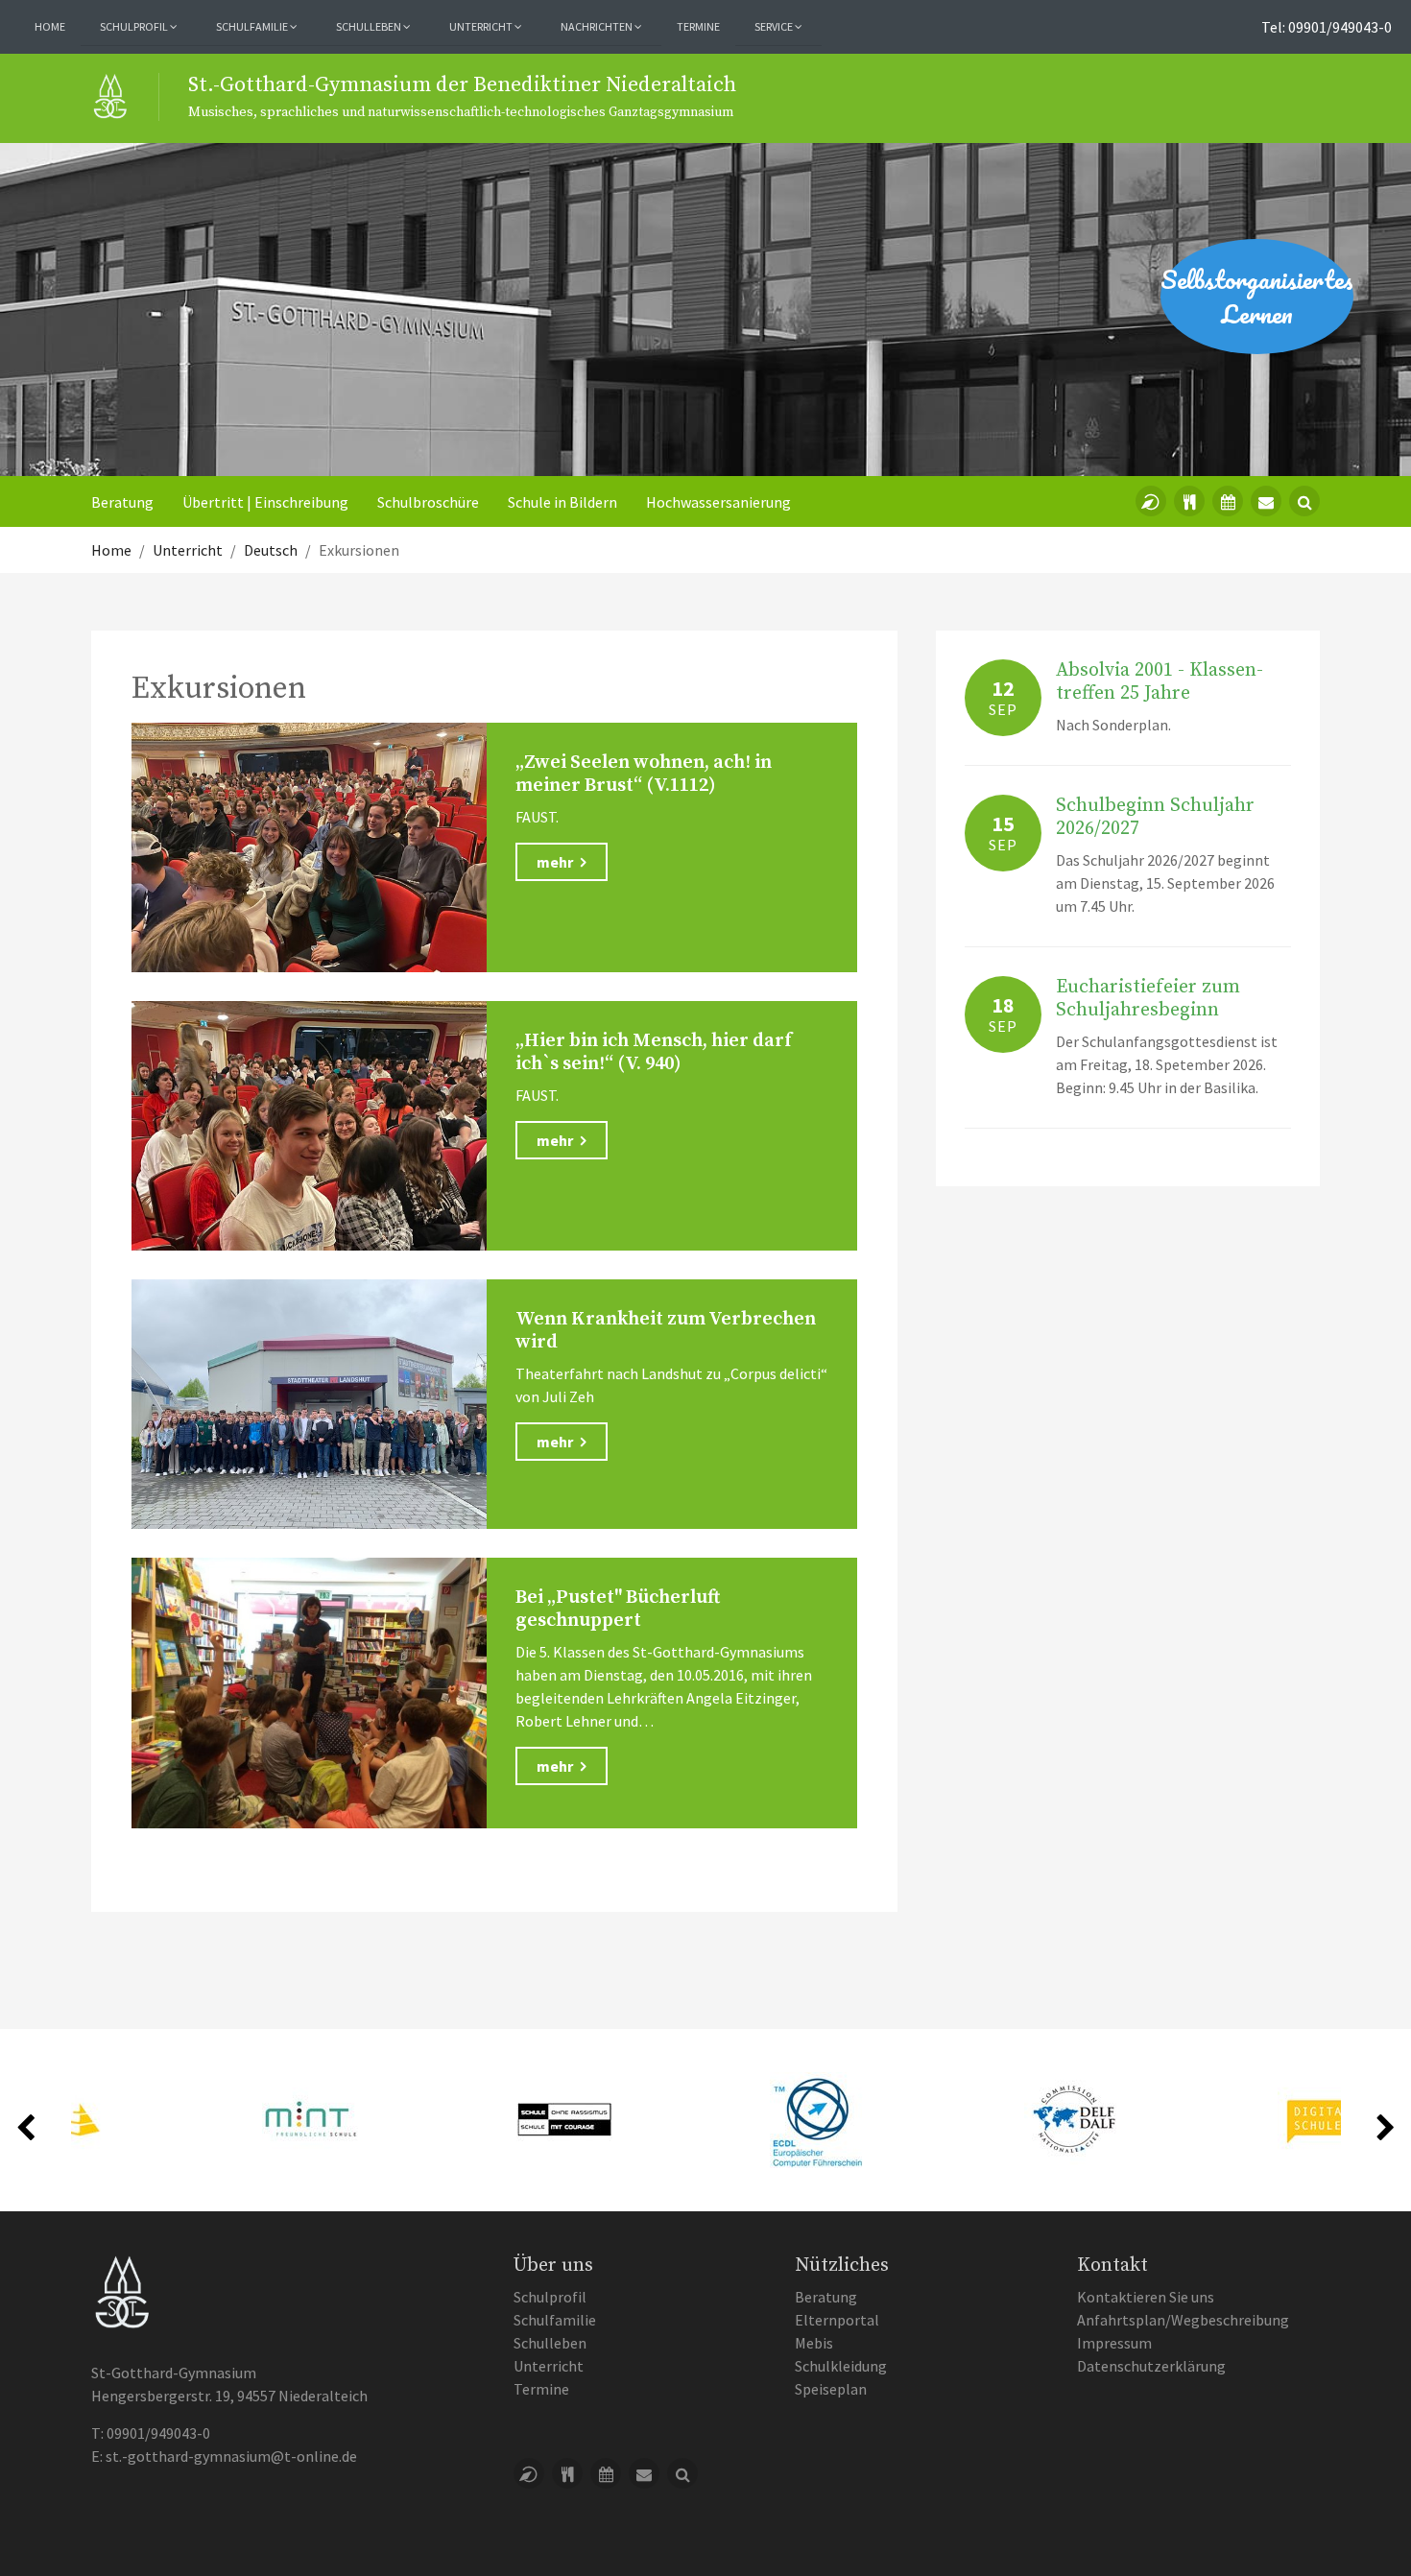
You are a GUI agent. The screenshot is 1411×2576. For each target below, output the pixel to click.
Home (50, 26)
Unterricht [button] (482, 26)
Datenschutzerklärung (1151, 2366)
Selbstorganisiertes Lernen (1257, 297)
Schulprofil (550, 2297)
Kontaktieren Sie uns (1146, 2297)
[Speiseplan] (1189, 501)
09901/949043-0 (158, 2433)
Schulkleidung (841, 2366)
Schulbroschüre (428, 502)
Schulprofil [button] (135, 26)
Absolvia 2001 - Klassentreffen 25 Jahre (1160, 682)
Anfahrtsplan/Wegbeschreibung (1183, 2320)
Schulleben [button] (370, 26)
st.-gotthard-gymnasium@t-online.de (231, 2456)
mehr (556, 862)
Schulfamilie (555, 2320)
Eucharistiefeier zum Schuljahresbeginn (1148, 999)
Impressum (1114, 2343)
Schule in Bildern (562, 502)
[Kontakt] (1266, 501)
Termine (698, 26)
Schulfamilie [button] (253, 26)
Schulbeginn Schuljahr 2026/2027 (1155, 817)
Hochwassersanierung (718, 502)
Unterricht (549, 2366)
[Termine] (1228, 501)
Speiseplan (831, 2389)
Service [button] (775, 26)
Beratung (122, 502)
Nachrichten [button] (598, 26)
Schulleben (550, 2343)
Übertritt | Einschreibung (265, 502)
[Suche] (1304, 501)
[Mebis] (1151, 501)
